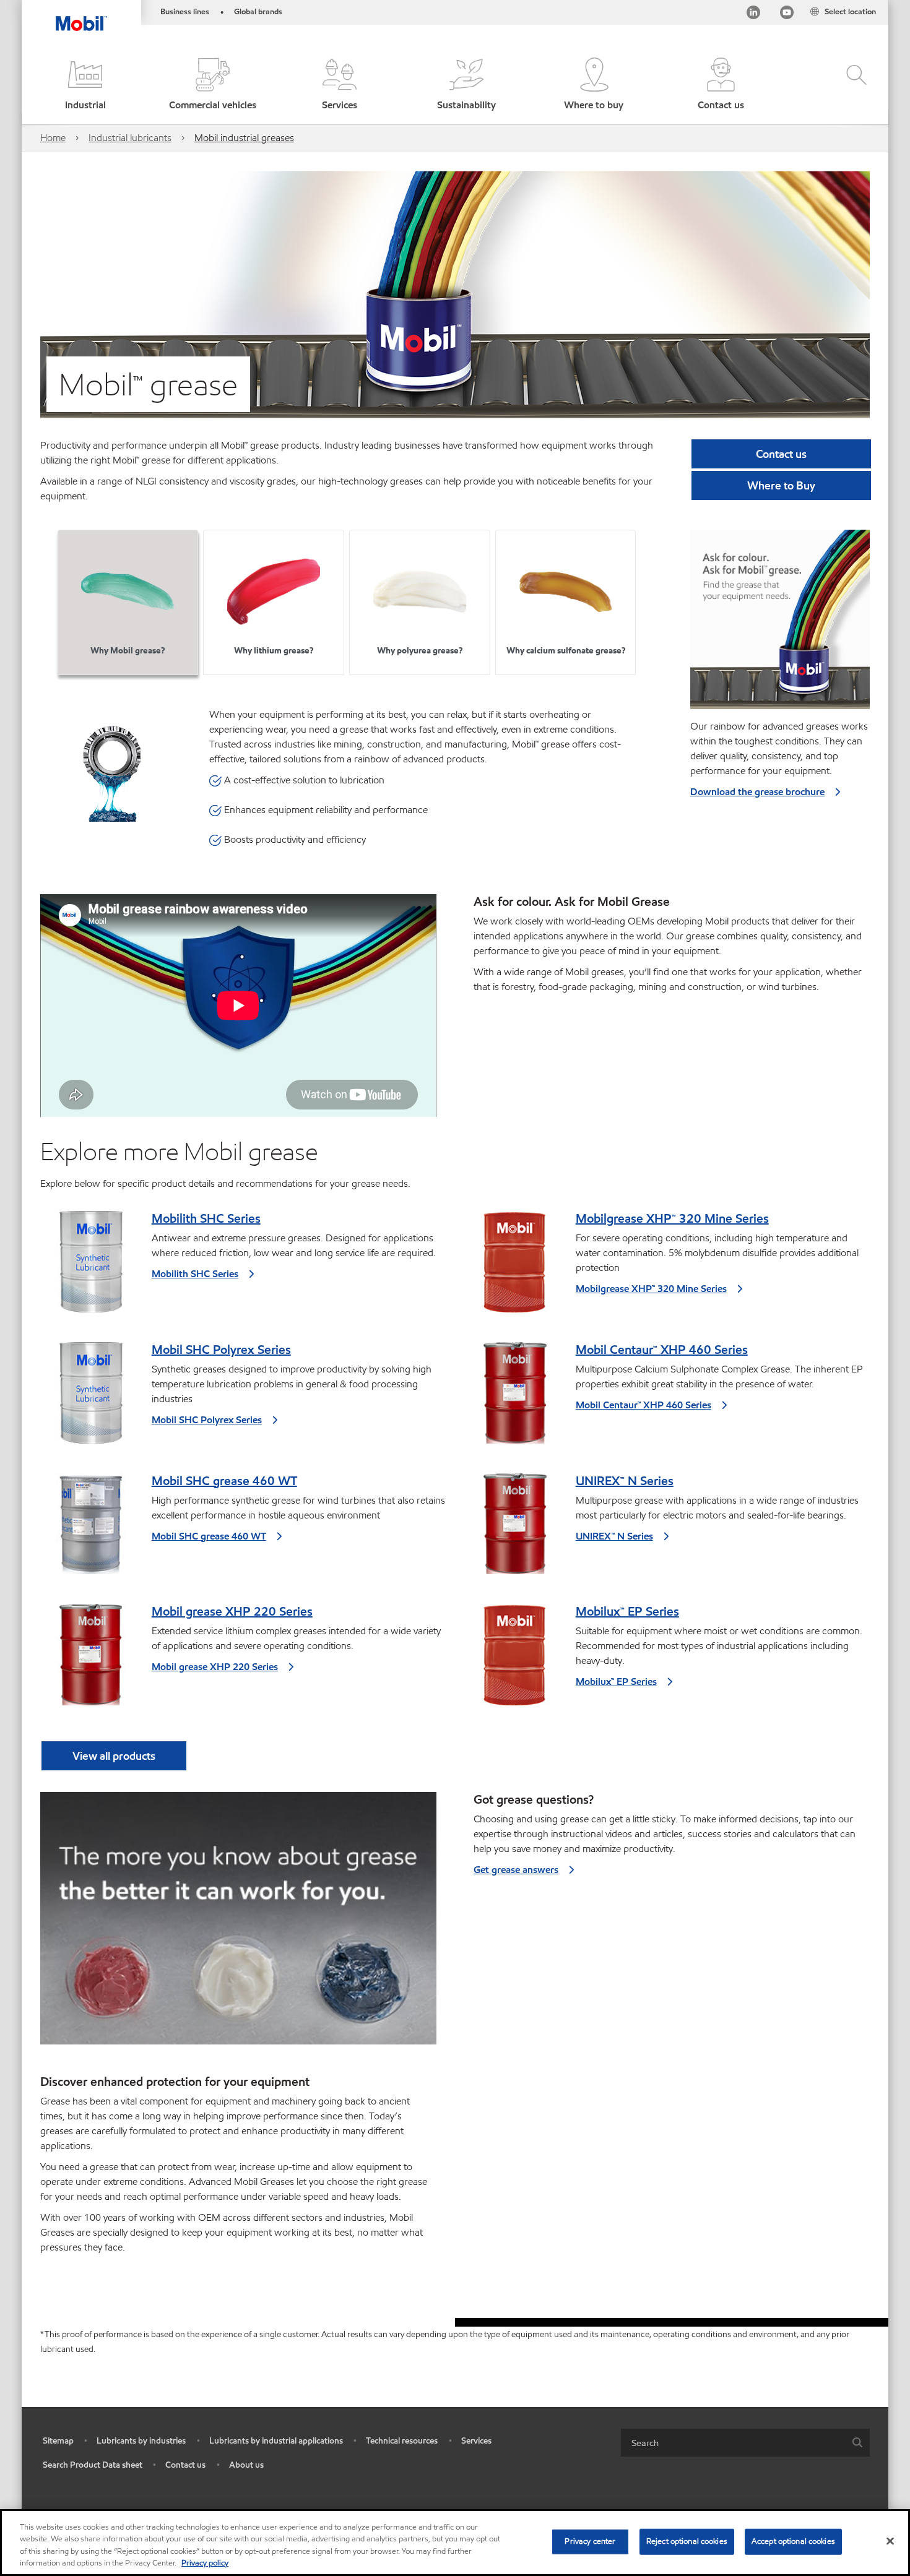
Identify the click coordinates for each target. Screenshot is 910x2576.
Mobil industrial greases (244, 138)
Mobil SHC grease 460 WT (224, 1481)
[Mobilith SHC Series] (91, 1267)
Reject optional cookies (687, 2541)
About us (246, 2465)
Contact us (185, 2465)
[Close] (890, 2541)
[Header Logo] (81, 15)
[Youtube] (787, 15)
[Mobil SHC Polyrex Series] (91, 1398)
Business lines (185, 12)
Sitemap (58, 2441)
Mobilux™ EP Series (627, 1611)
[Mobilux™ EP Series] (515, 1660)
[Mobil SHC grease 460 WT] (91, 1529)
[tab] (128, 602)
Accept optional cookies (793, 2541)
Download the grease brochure (757, 792)
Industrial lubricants (130, 138)
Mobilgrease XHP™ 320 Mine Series (672, 1218)
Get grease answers (516, 1870)
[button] (85, 85)
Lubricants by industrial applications (276, 2441)
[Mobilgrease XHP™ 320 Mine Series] (515, 1267)
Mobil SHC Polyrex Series (221, 1350)
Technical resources (402, 2441)
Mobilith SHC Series (206, 1218)
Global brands (258, 12)
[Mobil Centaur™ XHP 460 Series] (515, 1398)
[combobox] (745, 2443)
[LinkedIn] (753, 15)
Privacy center (590, 2541)
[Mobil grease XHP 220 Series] (91, 1660)
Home (53, 138)
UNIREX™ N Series (625, 1481)
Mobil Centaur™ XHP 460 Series (662, 1350)
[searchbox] (733, 2443)
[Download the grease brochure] (780, 624)
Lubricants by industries (141, 2441)
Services (476, 2441)
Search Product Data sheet (93, 2465)
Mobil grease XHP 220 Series (232, 1611)
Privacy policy (205, 2563)
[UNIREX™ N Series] (515, 1529)
